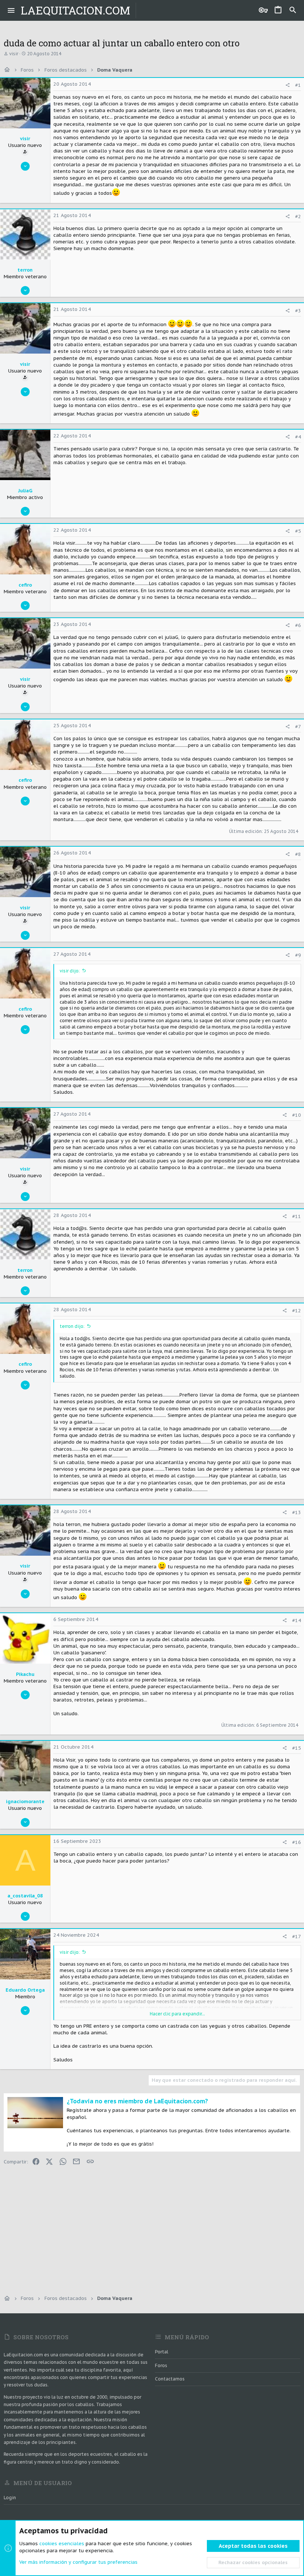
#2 (298, 216)
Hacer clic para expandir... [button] (177, 2014)
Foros (161, 2365)
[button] (11, 10)
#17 (297, 1937)
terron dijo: (72, 1326)
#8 (298, 854)
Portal (162, 2352)
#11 (297, 1216)
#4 (298, 437)
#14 (297, 1620)
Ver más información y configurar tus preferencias (78, 2562)
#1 (298, 85)
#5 (298, 531)
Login (10, 2498)
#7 (298, 727)
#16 (297, 1842)
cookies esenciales (62, 2544)
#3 (298, 311)
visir (14, 54)
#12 (297, 1311)
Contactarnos (170, 2379)
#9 (298, 955)
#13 (297, 1512)
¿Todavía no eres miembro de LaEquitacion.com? (137, 2101)
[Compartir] (288, 85)
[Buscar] (293, 10)
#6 (298, 625)
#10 (297, 1115)
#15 (297, 1748)
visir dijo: (70, 971)
